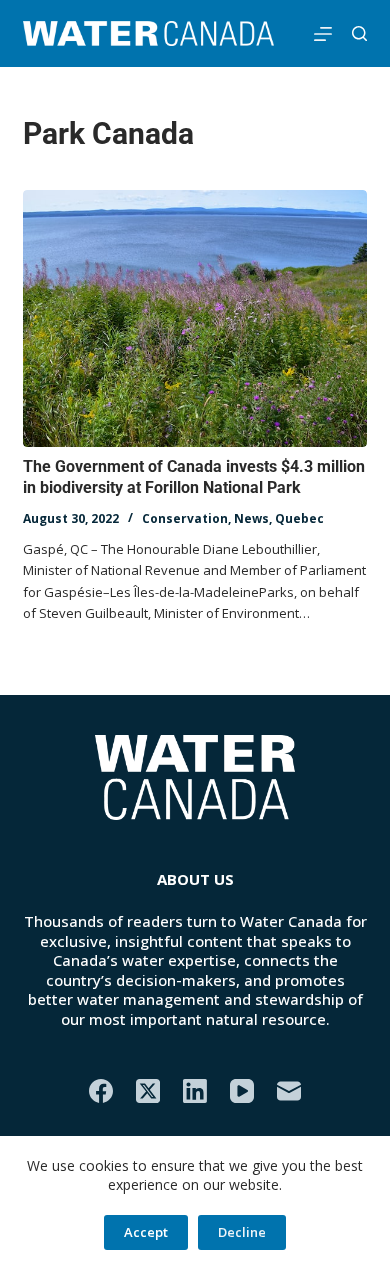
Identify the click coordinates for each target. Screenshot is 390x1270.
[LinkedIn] (195, 1091)
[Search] (359, 33)
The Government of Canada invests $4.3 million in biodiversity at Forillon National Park (194, 477)
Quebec (299, 518)
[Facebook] (101, 1091)
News (251, 518)
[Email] (289, 1091)
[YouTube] (242, 1091)
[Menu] (323, 34)
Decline (242, 1232)
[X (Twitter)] (148, 1091)
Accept (146, 1232)
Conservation (185, 518)
